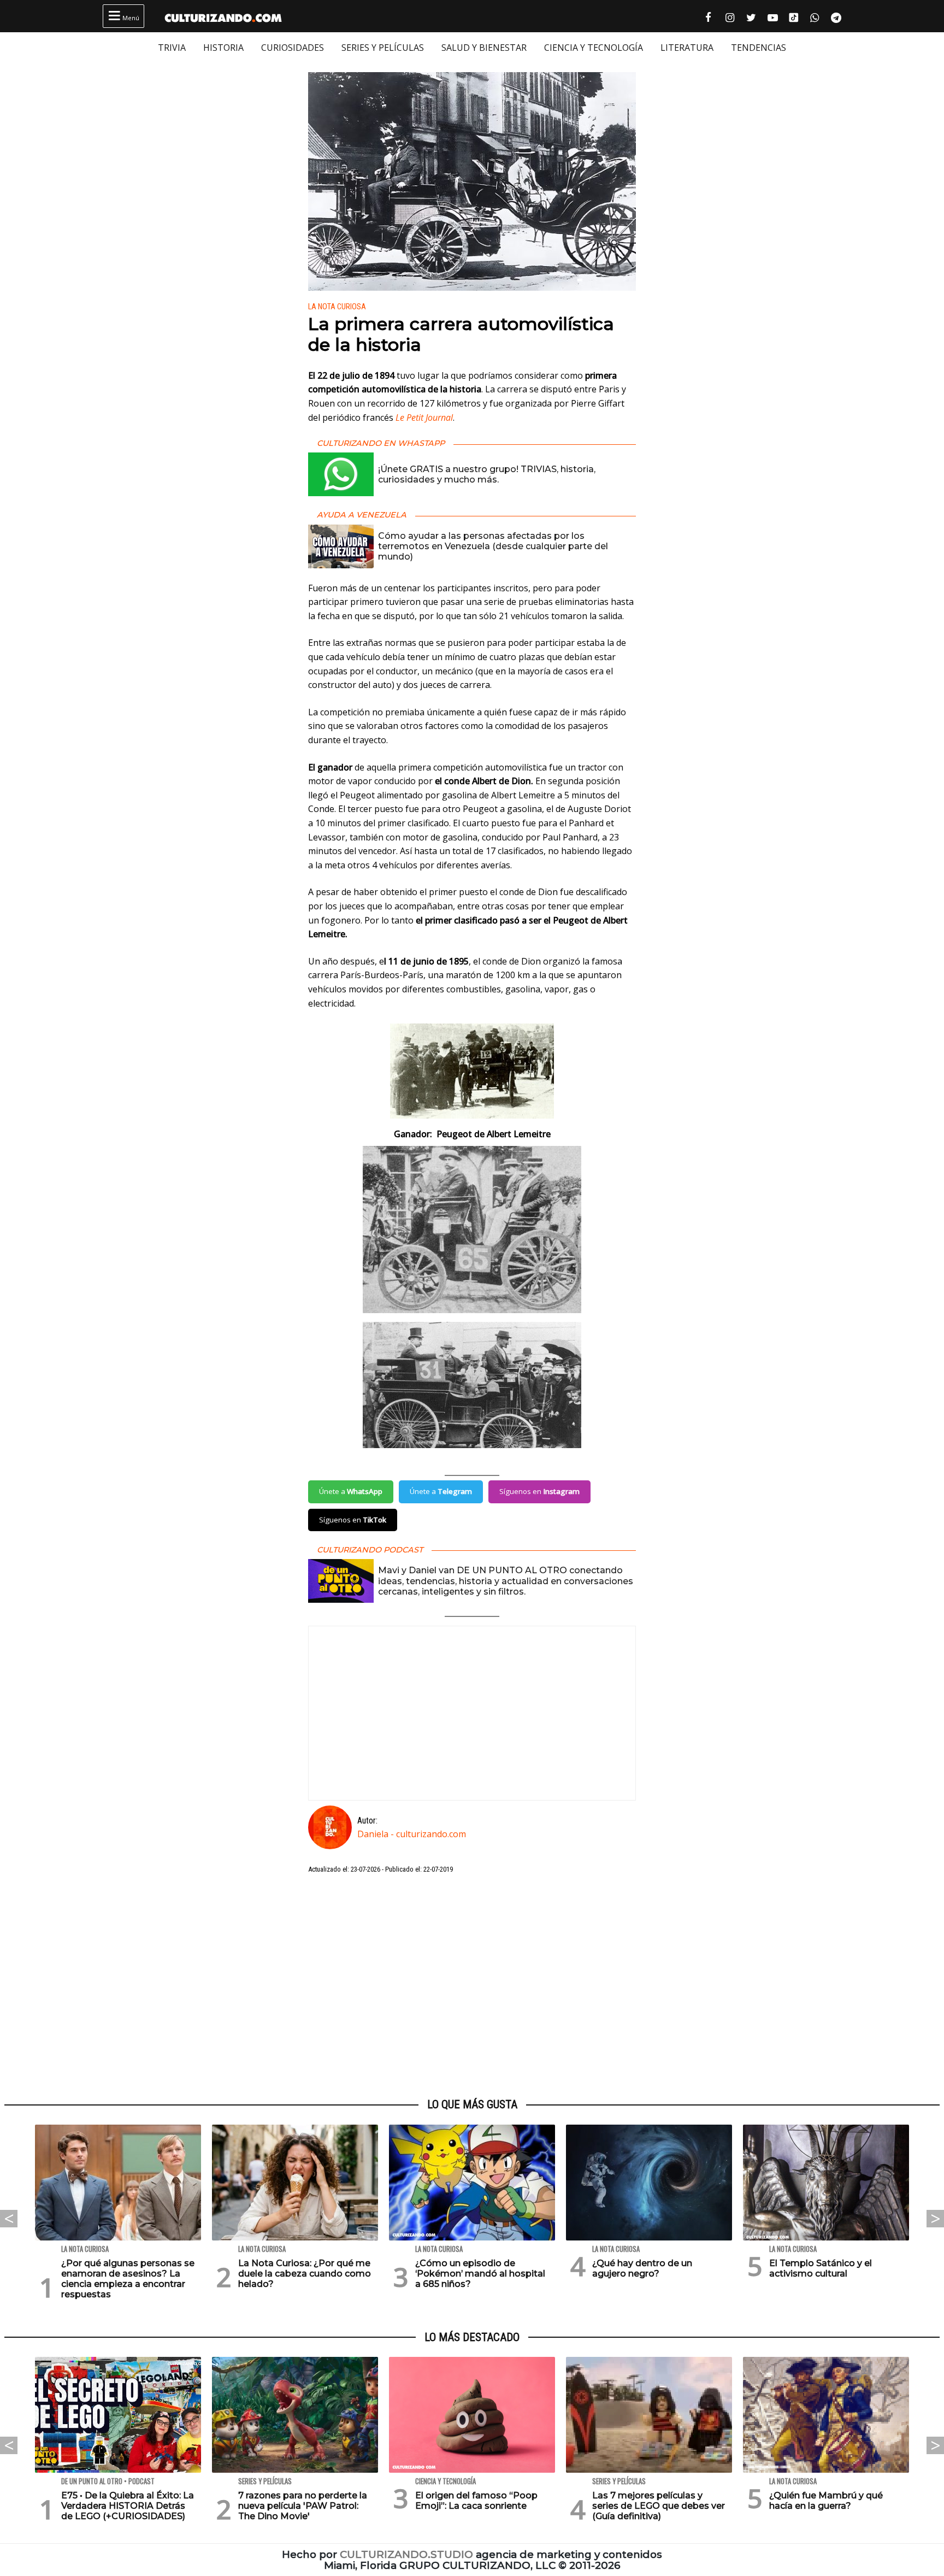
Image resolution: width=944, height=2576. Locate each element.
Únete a (351, 1491)
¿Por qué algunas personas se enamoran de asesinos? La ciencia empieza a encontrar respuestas (128, 2279)
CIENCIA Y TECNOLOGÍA (594, 48)
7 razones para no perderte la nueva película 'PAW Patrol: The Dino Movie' (303, 2506)
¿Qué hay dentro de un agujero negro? (642, 2268)
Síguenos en (539, 1491)
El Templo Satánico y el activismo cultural (821, 2268)
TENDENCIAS (759, 48)
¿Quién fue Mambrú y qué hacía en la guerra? (826, 2501)
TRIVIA (172, 48)
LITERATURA (687, 48)
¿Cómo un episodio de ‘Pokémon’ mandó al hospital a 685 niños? (480, 2274)
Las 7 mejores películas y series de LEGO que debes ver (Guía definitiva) (659, 2506)
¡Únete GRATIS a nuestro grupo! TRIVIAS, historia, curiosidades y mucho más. (487, 474)
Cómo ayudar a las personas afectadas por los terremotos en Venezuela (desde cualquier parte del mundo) (493, 546)
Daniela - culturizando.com (412, 1834)
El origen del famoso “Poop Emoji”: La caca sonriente (476, 2501)
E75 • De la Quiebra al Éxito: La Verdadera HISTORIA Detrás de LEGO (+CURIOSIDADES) (128, 2506)
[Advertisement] (472, 1986)
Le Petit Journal (424, 417)
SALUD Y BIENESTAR (484, 48)
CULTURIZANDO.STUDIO (406, 2554)
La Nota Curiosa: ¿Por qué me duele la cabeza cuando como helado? (305, 2274)
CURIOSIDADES (293, 48)
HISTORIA (223, 48)
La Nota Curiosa (337, 307)
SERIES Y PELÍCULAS (383, 48)
